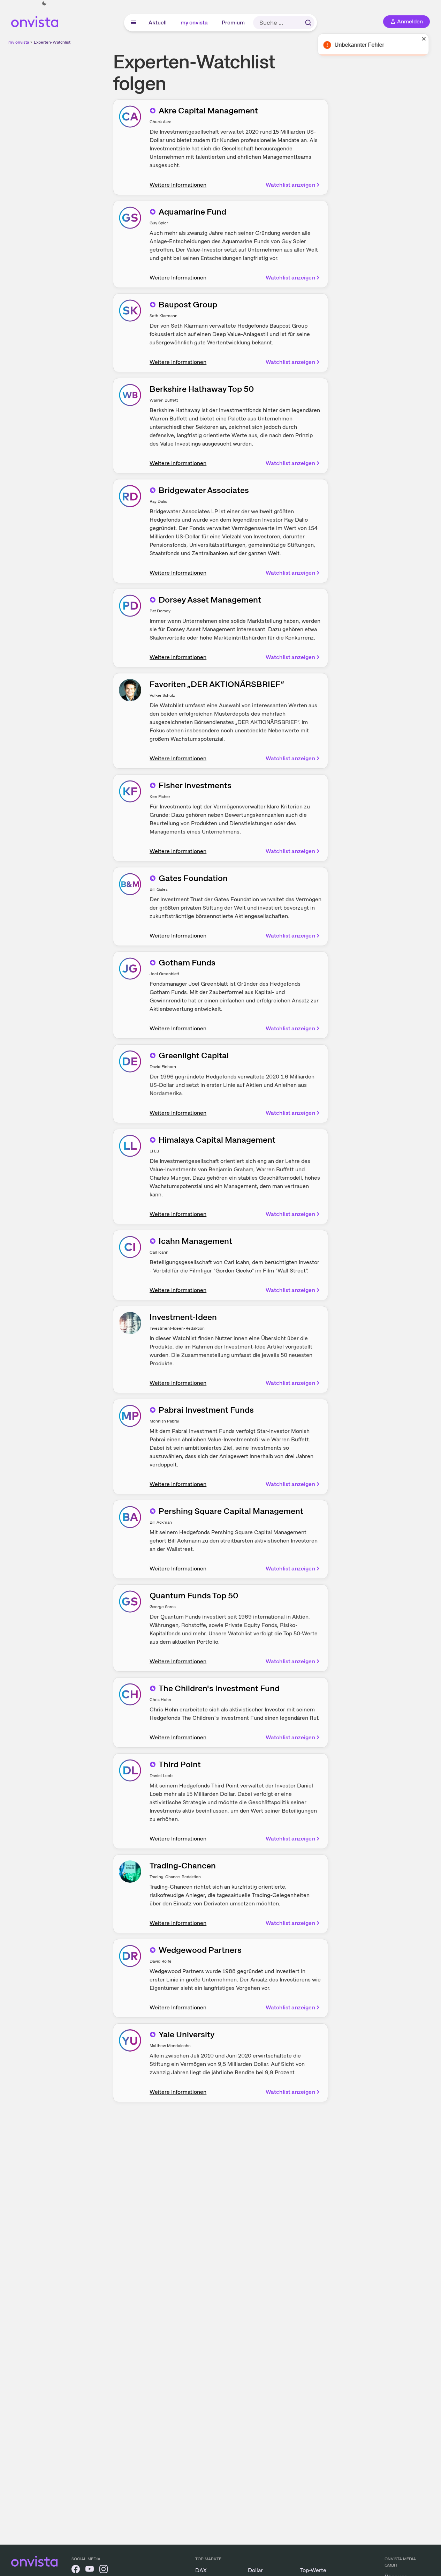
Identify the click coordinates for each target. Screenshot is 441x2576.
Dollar (255, 2570)
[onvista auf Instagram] (104, 2570)
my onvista (195, 23)
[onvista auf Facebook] (76, 2570)
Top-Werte (313, 2570)
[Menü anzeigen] (134, 23)
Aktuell (158, 23)
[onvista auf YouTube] (90, 2570)
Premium (234, 23)
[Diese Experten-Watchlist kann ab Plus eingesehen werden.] (153, 111)
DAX (201, 2570)
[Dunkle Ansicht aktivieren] (44, 3)
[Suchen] (308, 23)
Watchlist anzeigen (290, 185)
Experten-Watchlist (52, 42)
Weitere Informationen (178, 185)
